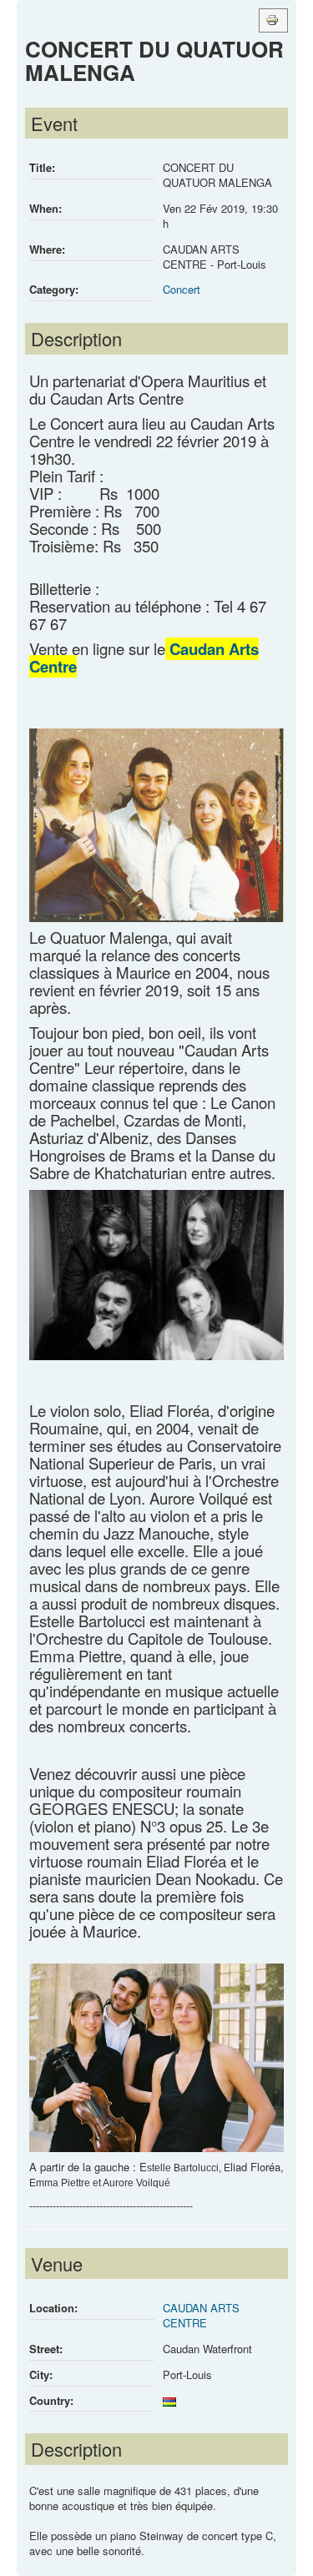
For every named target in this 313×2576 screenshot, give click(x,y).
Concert (182, 289)
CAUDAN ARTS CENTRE (201, 2315)
